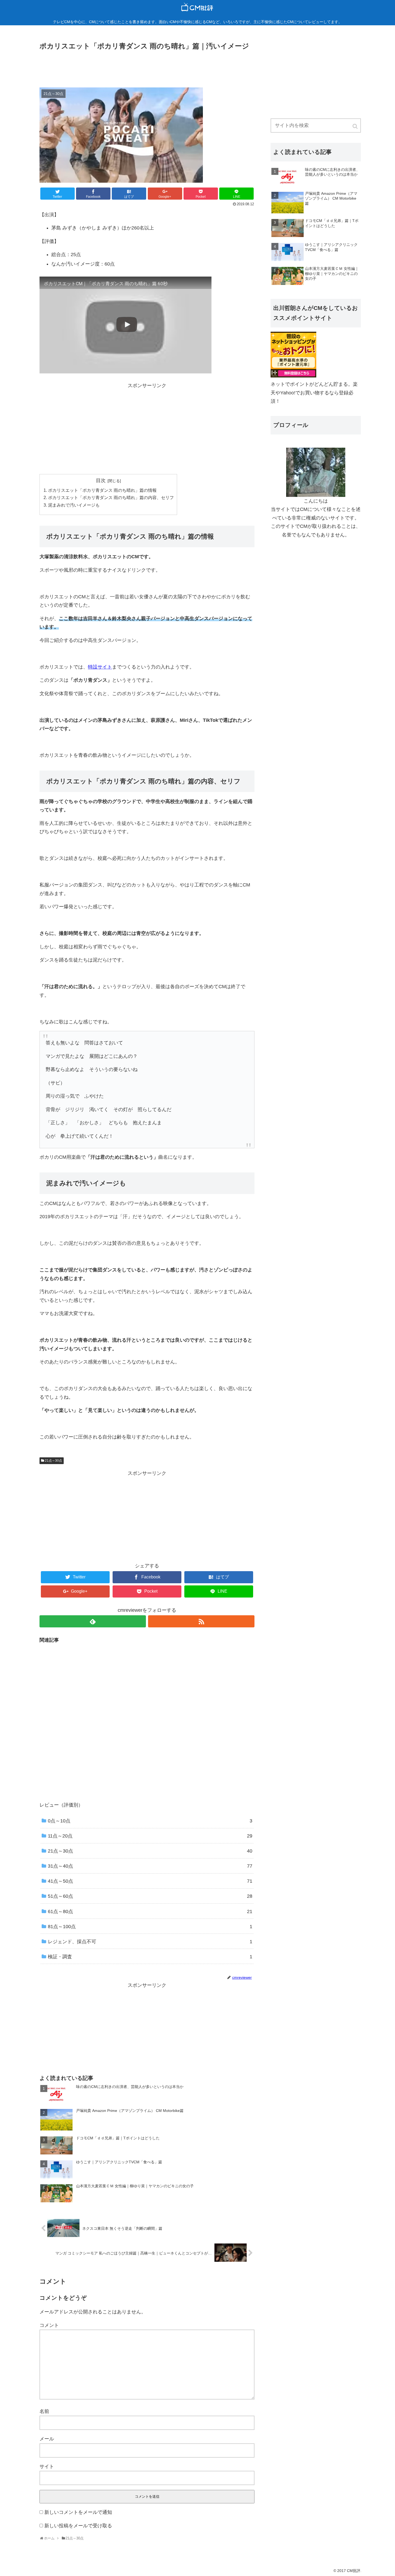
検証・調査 (150, 1957)
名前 (44, 2411)
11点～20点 (150, 1836)
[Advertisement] (147, 67)
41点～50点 (150, 1881)
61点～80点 (150, 1911)
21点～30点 (53, 1461)
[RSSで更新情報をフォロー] (201, 1621)
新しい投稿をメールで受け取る (78, 2526)
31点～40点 (150, 1866)
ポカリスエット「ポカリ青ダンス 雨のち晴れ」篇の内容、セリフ (111, 497)
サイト (47, 2467)
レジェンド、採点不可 (150, 1942)
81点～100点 (150, 1927)
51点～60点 (150, 1896)
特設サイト (100, 667)
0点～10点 (150, 1821)
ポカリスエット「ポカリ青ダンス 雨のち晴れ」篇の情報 (102, 490)
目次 (101, 480)
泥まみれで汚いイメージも (74, 505)
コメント (49, 2325)
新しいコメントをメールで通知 (78, 2512)
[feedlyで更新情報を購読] (93, 1621)
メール (47, 2439)
